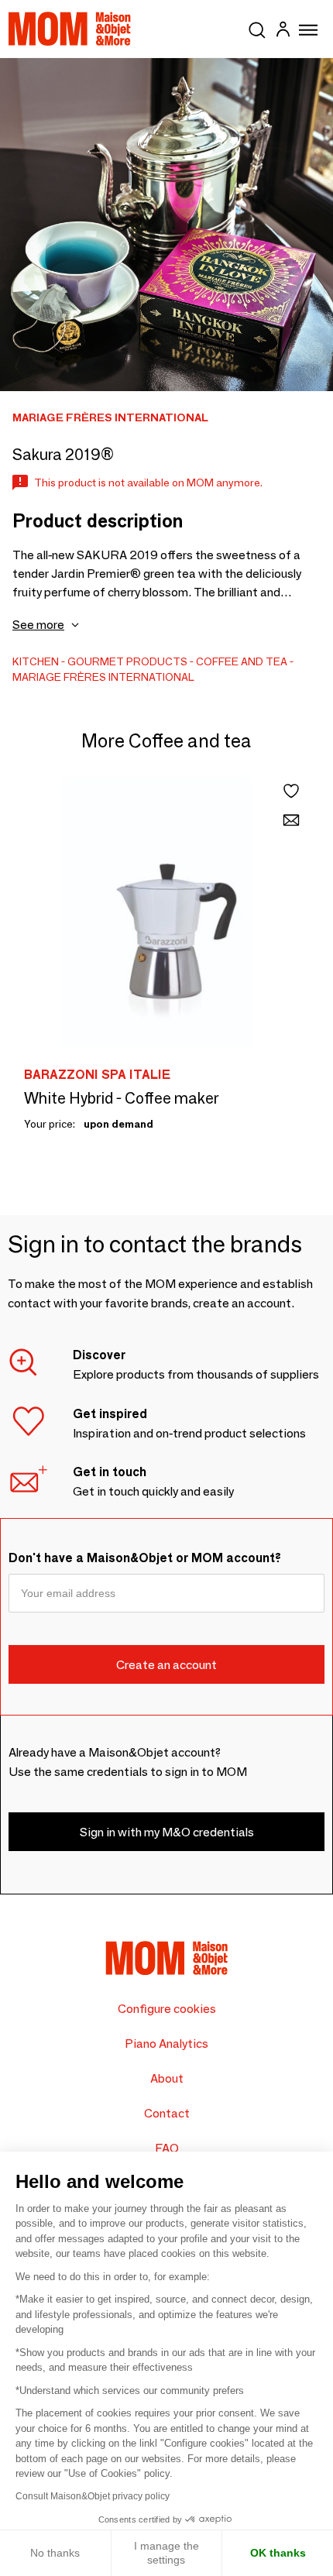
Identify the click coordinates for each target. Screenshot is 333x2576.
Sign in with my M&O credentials (167, 1832)
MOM (70, 29)
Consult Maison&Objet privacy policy (93, 2496)
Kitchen (36, 661)
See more (38, 625)
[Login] (283, 31)
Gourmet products (127, 661)
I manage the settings (166, 2553)
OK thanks (278, 2553)
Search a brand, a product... (257, 27)
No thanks (55, 2553)
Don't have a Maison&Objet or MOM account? (145, 1558)
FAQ (167, 2148)
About (167, 2078)
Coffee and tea (242, 661)
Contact (167, 2113)
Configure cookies (167, 2009)
